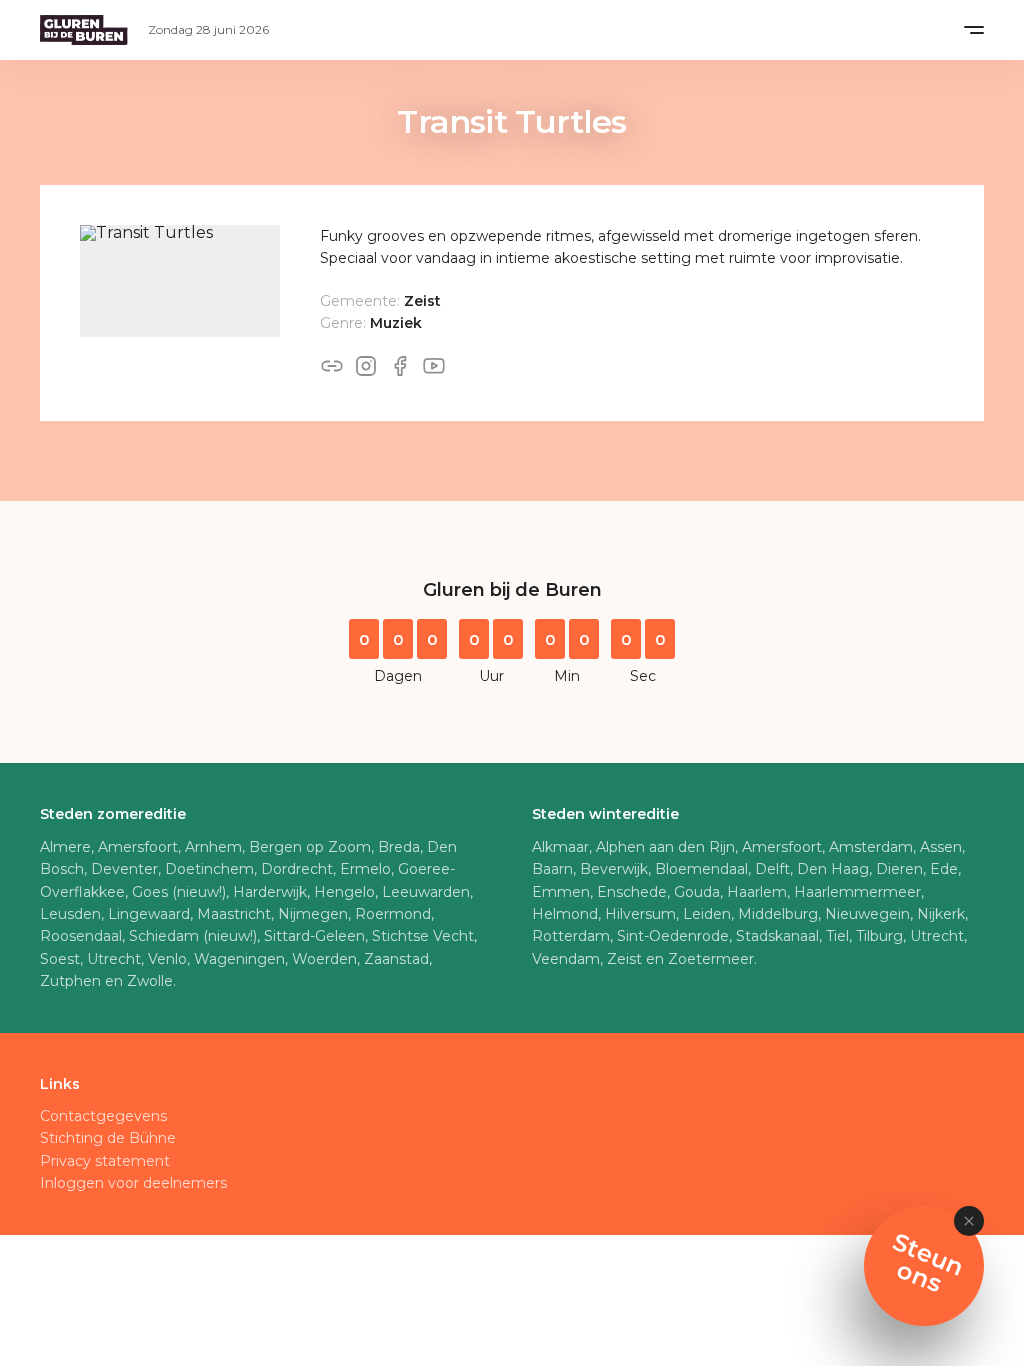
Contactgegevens (103, 1116)
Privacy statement (105, 1161)
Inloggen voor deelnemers (133, 1183)
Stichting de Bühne (108, 1138)
